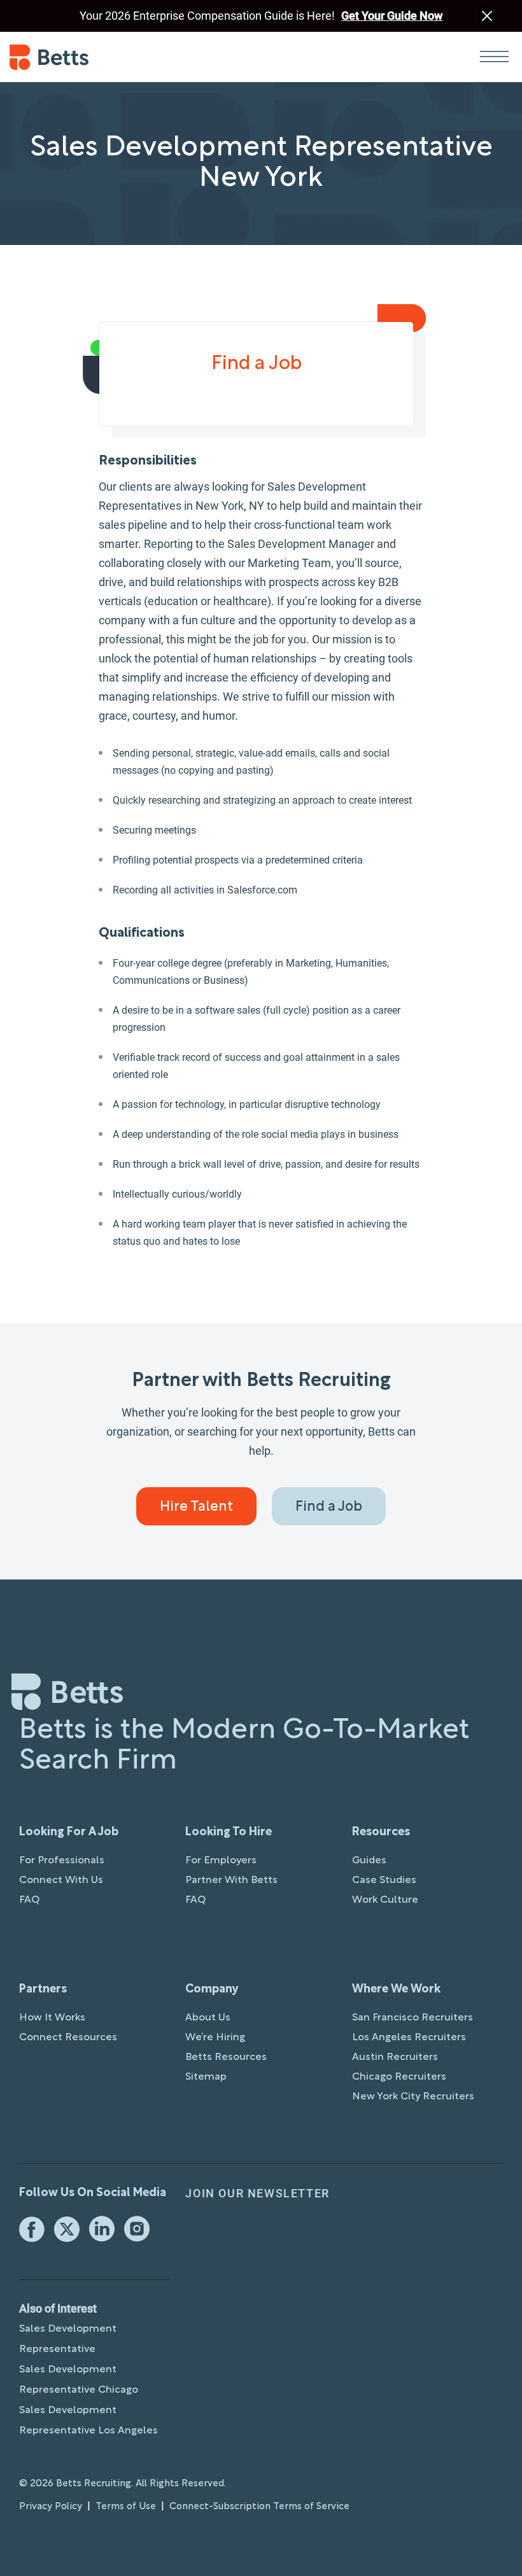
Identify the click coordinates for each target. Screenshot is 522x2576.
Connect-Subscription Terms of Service (259, 2507)
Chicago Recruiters (399, 2077)
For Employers (221, 1861)
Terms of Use (126, 2507)
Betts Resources (226, 2057)
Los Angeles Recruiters (409, 2038)
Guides (369, 1861)
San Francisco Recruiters (413, 2018)
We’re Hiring (215, 2038)
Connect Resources (68, 2038)
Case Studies (384, 1880)
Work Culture (385, 1900)
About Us (208, 2018)
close (487, 16)
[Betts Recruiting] (135, 57)
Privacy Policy (51, 2507)
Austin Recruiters (395, 2057)
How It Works (52, 2018)
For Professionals (62, 1861)
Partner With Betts (231, 1880)
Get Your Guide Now (392, 16)
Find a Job (329, 1507)
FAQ (29, 1900)
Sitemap (206, 2077)
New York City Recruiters (413, 2097)
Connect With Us (61, 1880)
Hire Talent (196, 1507)
